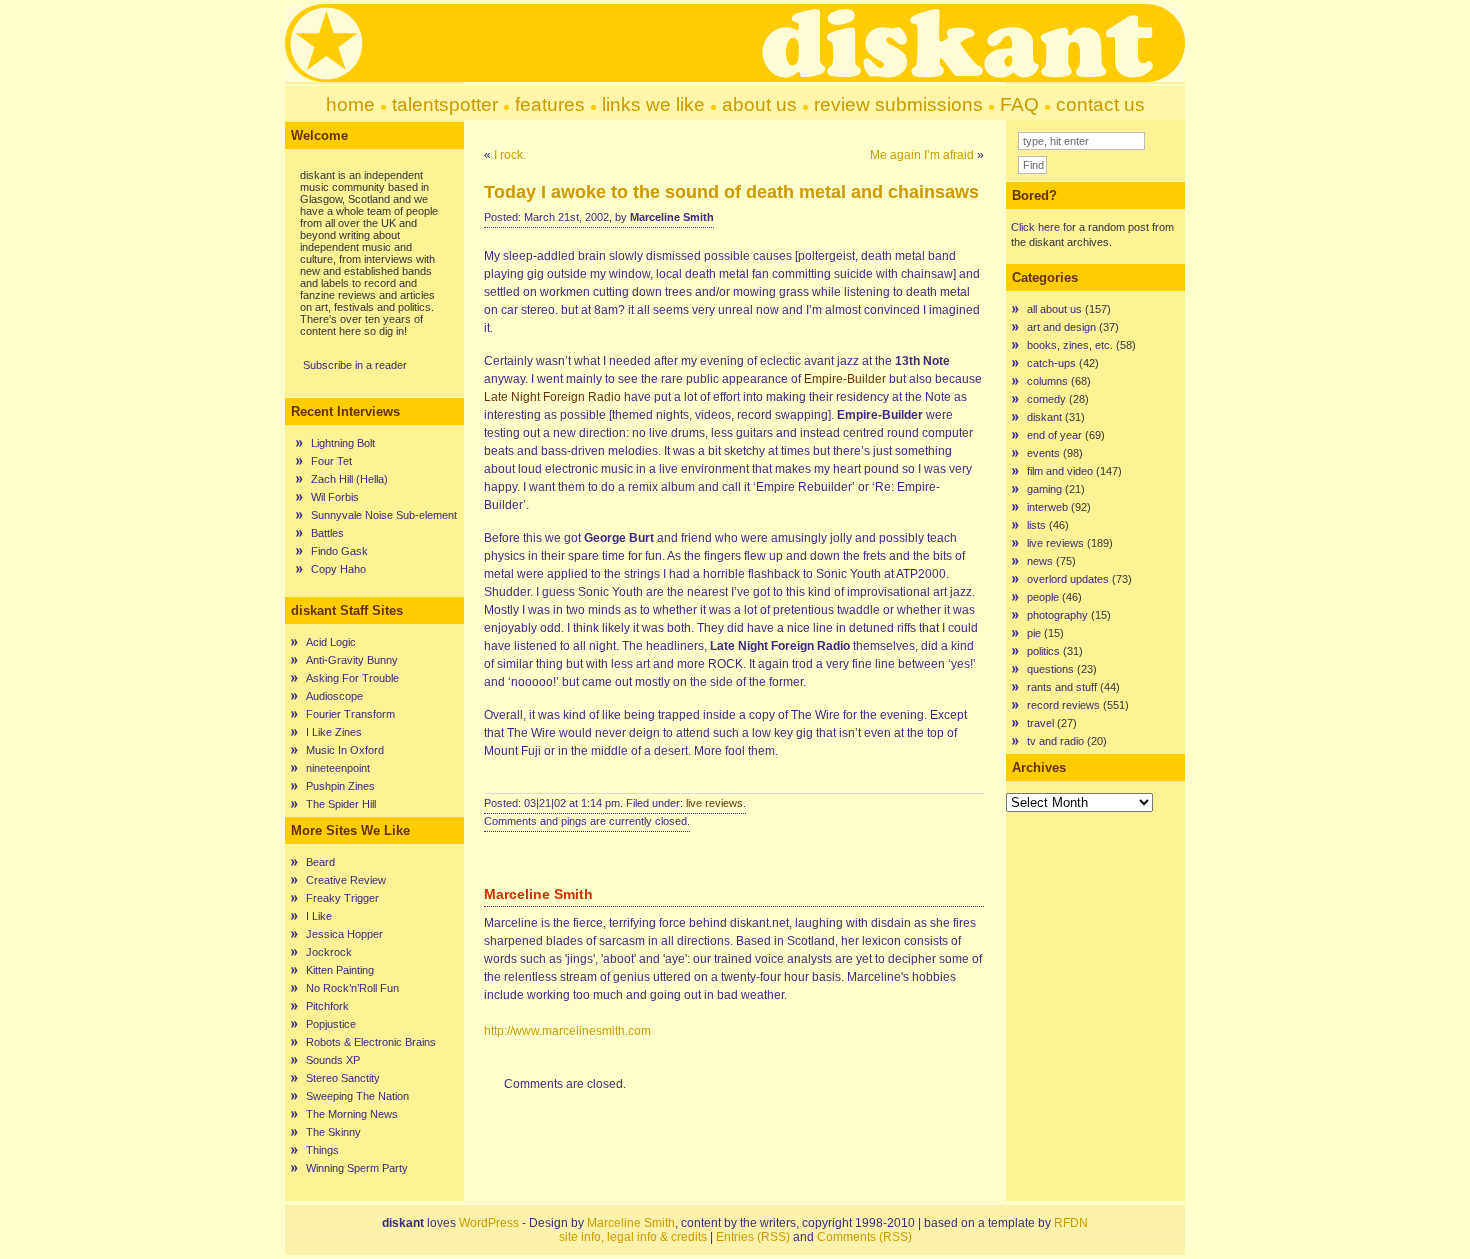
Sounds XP (333, 1060)
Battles (327, 533)
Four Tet (331, 461)
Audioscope (334, 696)
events (1043, 453)
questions (1050, 669)
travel (1040, 723)
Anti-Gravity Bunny (352, 660)
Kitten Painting (340, 970)
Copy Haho (338, 569)
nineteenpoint (338, 768)
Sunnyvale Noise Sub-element (384, 515)
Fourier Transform (350, 714)
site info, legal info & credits (633, 1237)
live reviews (714, 803)
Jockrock (329, 952)
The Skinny (333, 1132)
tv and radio (1055, 741)
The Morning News (352, 1114)
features (550, 104)
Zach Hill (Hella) (349, 479)
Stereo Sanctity (343, 1078)
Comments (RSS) (864, 1237)
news (1040, 561)
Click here (1035, 227)
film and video (1060, 471)
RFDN (1071, 1223)
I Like (319, 916)
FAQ (1019, 104)
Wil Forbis (335, 497)
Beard (320, 862)
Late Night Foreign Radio (552, 397)
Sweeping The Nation (357, 1096)
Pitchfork (327, 1006)
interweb (1047, 507)
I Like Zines (334, 732)
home (350, 104)
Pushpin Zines (340, 786)
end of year (1054, 435)
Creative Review (346, 880)
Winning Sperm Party (357, 1168)
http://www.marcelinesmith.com (567, 1031)
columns (1047, 381)
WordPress (489, 1223)
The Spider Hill (341, 804)
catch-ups (1051, 363)
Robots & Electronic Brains (371, 1042)
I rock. (510, 155)
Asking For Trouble (352, 678)
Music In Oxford (345, 750)
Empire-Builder (845, 379)
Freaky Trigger (342, 898)
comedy (1046, 399)
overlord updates (1068, 579)
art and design (1061, 327)
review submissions (898, 104)
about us (759, 104)
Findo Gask (339, 551)
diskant (1044, 417)
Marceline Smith (631, 1223)
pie (1034, 633)
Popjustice (331, 1024)
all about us (1054, 309)
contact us (1100, 104)
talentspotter (445, 104)
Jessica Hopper (344, 934)
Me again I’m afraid (922, 155)
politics (1043, 651)
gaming (1044, 489)
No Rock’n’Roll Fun (352, 988)
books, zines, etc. (1070, 345)
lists (1036, 525)
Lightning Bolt (343, 443)
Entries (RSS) (753, 1237)
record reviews (1063, 705)
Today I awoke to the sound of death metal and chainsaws (731, 192)
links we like (653, 104)
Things (322, 1150)
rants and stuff (1062, 687)
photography (1057, 615)
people (1043, 597)
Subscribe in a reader (355, 365)
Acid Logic (331, 642)
